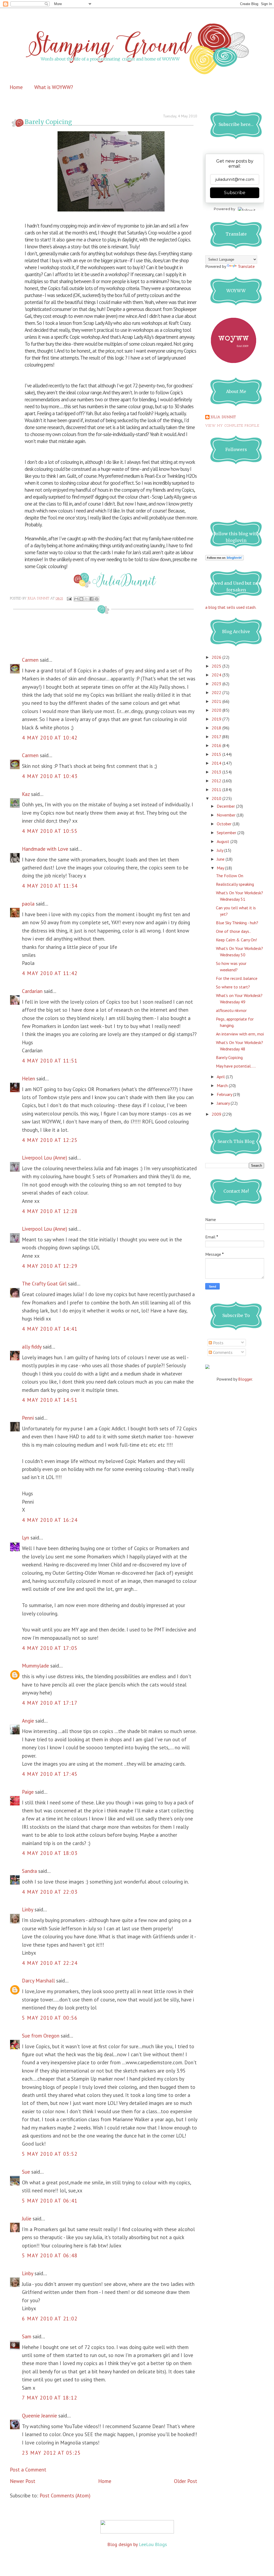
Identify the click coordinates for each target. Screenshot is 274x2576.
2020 (217, 710)
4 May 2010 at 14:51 (50, 1400)
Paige (28, 1792)
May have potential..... (236, 1066)
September (227, 833)
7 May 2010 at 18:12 (50, 2398)
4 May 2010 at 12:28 (50, 1211)
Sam (27, 2336)
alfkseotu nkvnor (231, 1010)
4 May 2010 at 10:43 (50, 776)
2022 (217, 692)
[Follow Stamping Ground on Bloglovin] (224, 559)
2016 (217, 745)
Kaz (26, 794)
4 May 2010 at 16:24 (50, 1520)
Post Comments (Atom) (65, 2496)
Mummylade (35, 1666)
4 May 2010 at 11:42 (50, 973)
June (221, 859)
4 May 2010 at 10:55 (50, 831)
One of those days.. (233, 931)
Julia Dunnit (223, 417)
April (221, 1077)
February (225, 1094)
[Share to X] (86, 599)
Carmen (31, 660)
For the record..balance (237, 978)
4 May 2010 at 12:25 (50, 1140)
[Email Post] (69, 599)
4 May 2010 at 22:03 (50, 1892)
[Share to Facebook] (92, 599)
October (225, 824)
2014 (217, 763)
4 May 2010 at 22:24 (50, 1963)
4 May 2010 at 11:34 (50, 886)
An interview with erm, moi (240, 1034)
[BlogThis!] (81, 599)
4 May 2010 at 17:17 (50, 1703)
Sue (26, 2172)
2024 (217, 675)
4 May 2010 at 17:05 (50, 1648)
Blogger (245, 1379)
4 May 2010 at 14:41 (50, 1329)
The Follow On (230, 876)
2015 (217, 754)
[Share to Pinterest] (97, 599)
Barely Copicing (229, 1057)
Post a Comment (28, 2470)
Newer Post (23, 2481)
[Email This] (76, 599)
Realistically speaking (235, 884)
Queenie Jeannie (39, 2416)
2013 (217, 772)
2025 (217, 666)
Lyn (26, 1538)
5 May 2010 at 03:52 (50, 2154)
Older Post (186, 2481)
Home (16, 87)
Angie (28, 1721)
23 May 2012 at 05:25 (51, 2453)
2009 (217, 1114)
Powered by (224, 209)
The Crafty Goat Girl (44, 1284)
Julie (27, 2219)
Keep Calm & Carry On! (236, 940)
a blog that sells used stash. (231, 607)
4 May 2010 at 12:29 (50, 1266)
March (223, 1085)
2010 (217, 798)
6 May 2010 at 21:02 (50, 2319)
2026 (217, 657)
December (226, 806)
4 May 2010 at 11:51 (50, 1061)
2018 (217, 728)
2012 (217, 781)
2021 (217, 701)
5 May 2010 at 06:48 (50, 2255)
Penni (28, 1418)
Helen (28, 1079)
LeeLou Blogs (153, 2544)
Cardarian (33, 991)
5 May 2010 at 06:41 (50, 2201)
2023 (217, 684)
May (221, 868)
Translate (246, 266)
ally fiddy (32, 1347)
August (224, 841)
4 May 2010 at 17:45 (50, 1774)
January (224, 1103)
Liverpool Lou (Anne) (45, 1158)
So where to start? (233, 987)
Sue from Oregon (41, 2036)
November (227, 815)
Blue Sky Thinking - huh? (237, 923)
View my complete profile (232, 426)
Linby (28, 1909)
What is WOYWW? (54, 87)
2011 (217, 790)
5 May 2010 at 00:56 (50, 2018)
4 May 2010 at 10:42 (50, 738)
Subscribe (235, 193)
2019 (217, 719)
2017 (217, 737)
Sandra (29, 1871)
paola (28, 904)
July (220, 850)
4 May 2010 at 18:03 (50, 1853)
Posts (218, 1343)
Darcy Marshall (38, 1981)
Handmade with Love (45, 849)
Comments (222, 1352)
